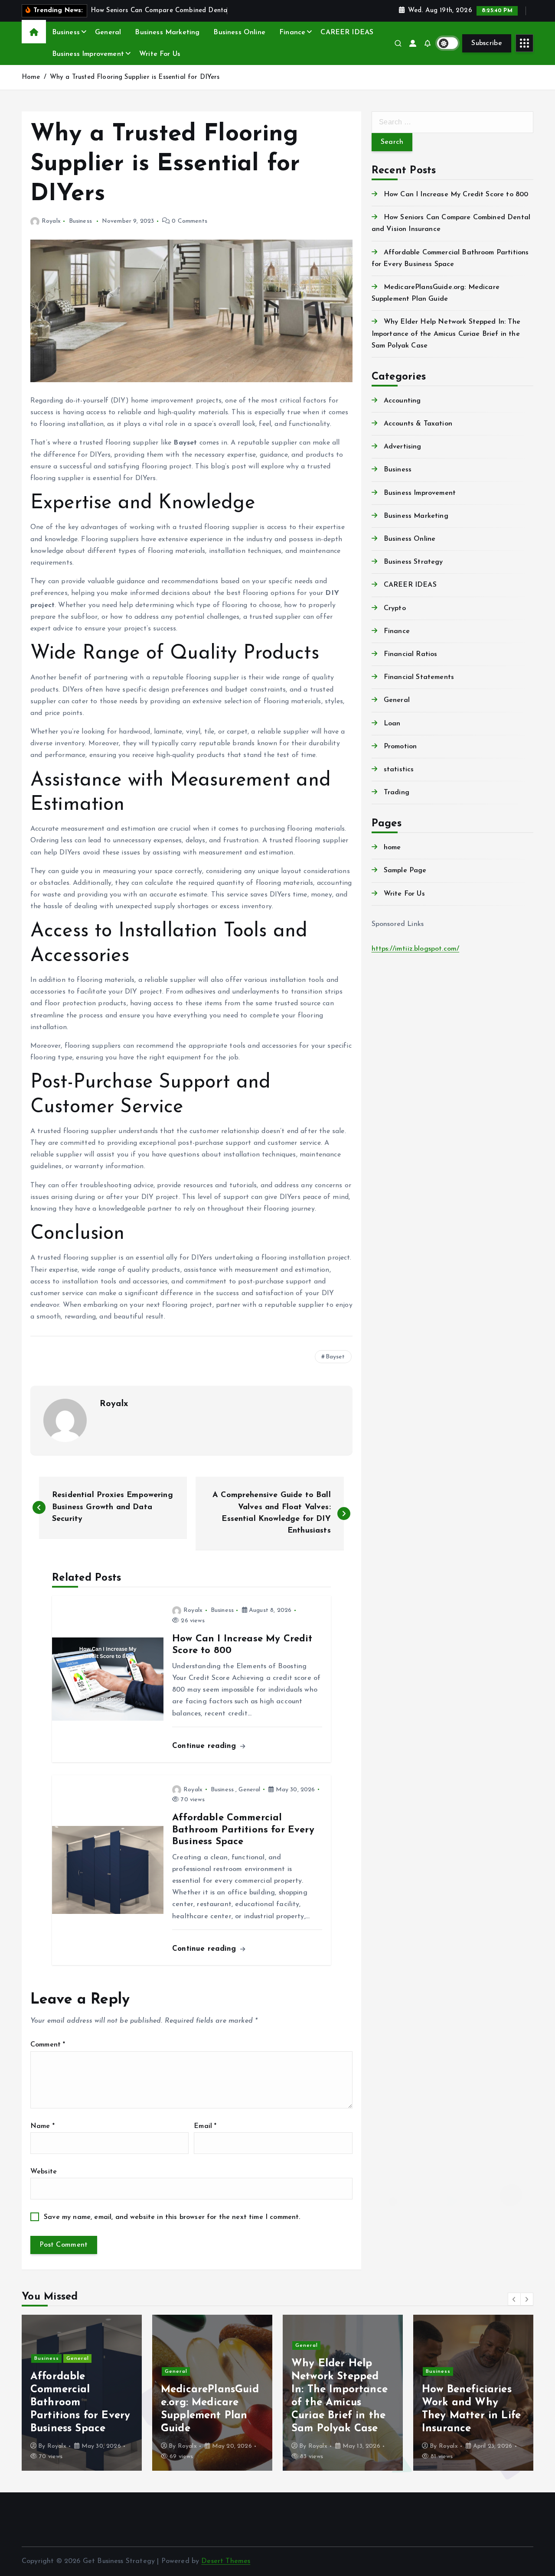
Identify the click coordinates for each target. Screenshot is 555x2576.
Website (44, 2172)
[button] (514, 2299)
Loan (392, 724)
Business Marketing (167, 32)
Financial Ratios (411, 654)
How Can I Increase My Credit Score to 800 (456, 195)
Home (31, 77)
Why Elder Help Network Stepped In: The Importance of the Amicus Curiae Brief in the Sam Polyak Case (446, 334)
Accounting (402, 401)
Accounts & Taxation (418, 424)
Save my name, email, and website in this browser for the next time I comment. (172, 2217)
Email (205, 2126)
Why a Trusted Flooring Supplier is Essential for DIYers (135, 77)
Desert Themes (226, 2561)
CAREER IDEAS (347, 32)
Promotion (400, 747)
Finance (292, 32)
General (108, 32)
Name (42, 2126)
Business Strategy (413, 562)
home (392, 848)
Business (66, 32)
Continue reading (206, 1746)
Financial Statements (419, 677)
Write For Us (160, 54)
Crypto (395, 608)
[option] (82, 2393)
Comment (48, 2045)
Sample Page (405, 871)
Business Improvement (88, 54)
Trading (397, 793)
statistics (399, 770)
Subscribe (487, 43)
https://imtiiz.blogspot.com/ (415, 949)
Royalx (51, 221)
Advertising (403, 447)
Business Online (239, 32)
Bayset (335, 1357)
